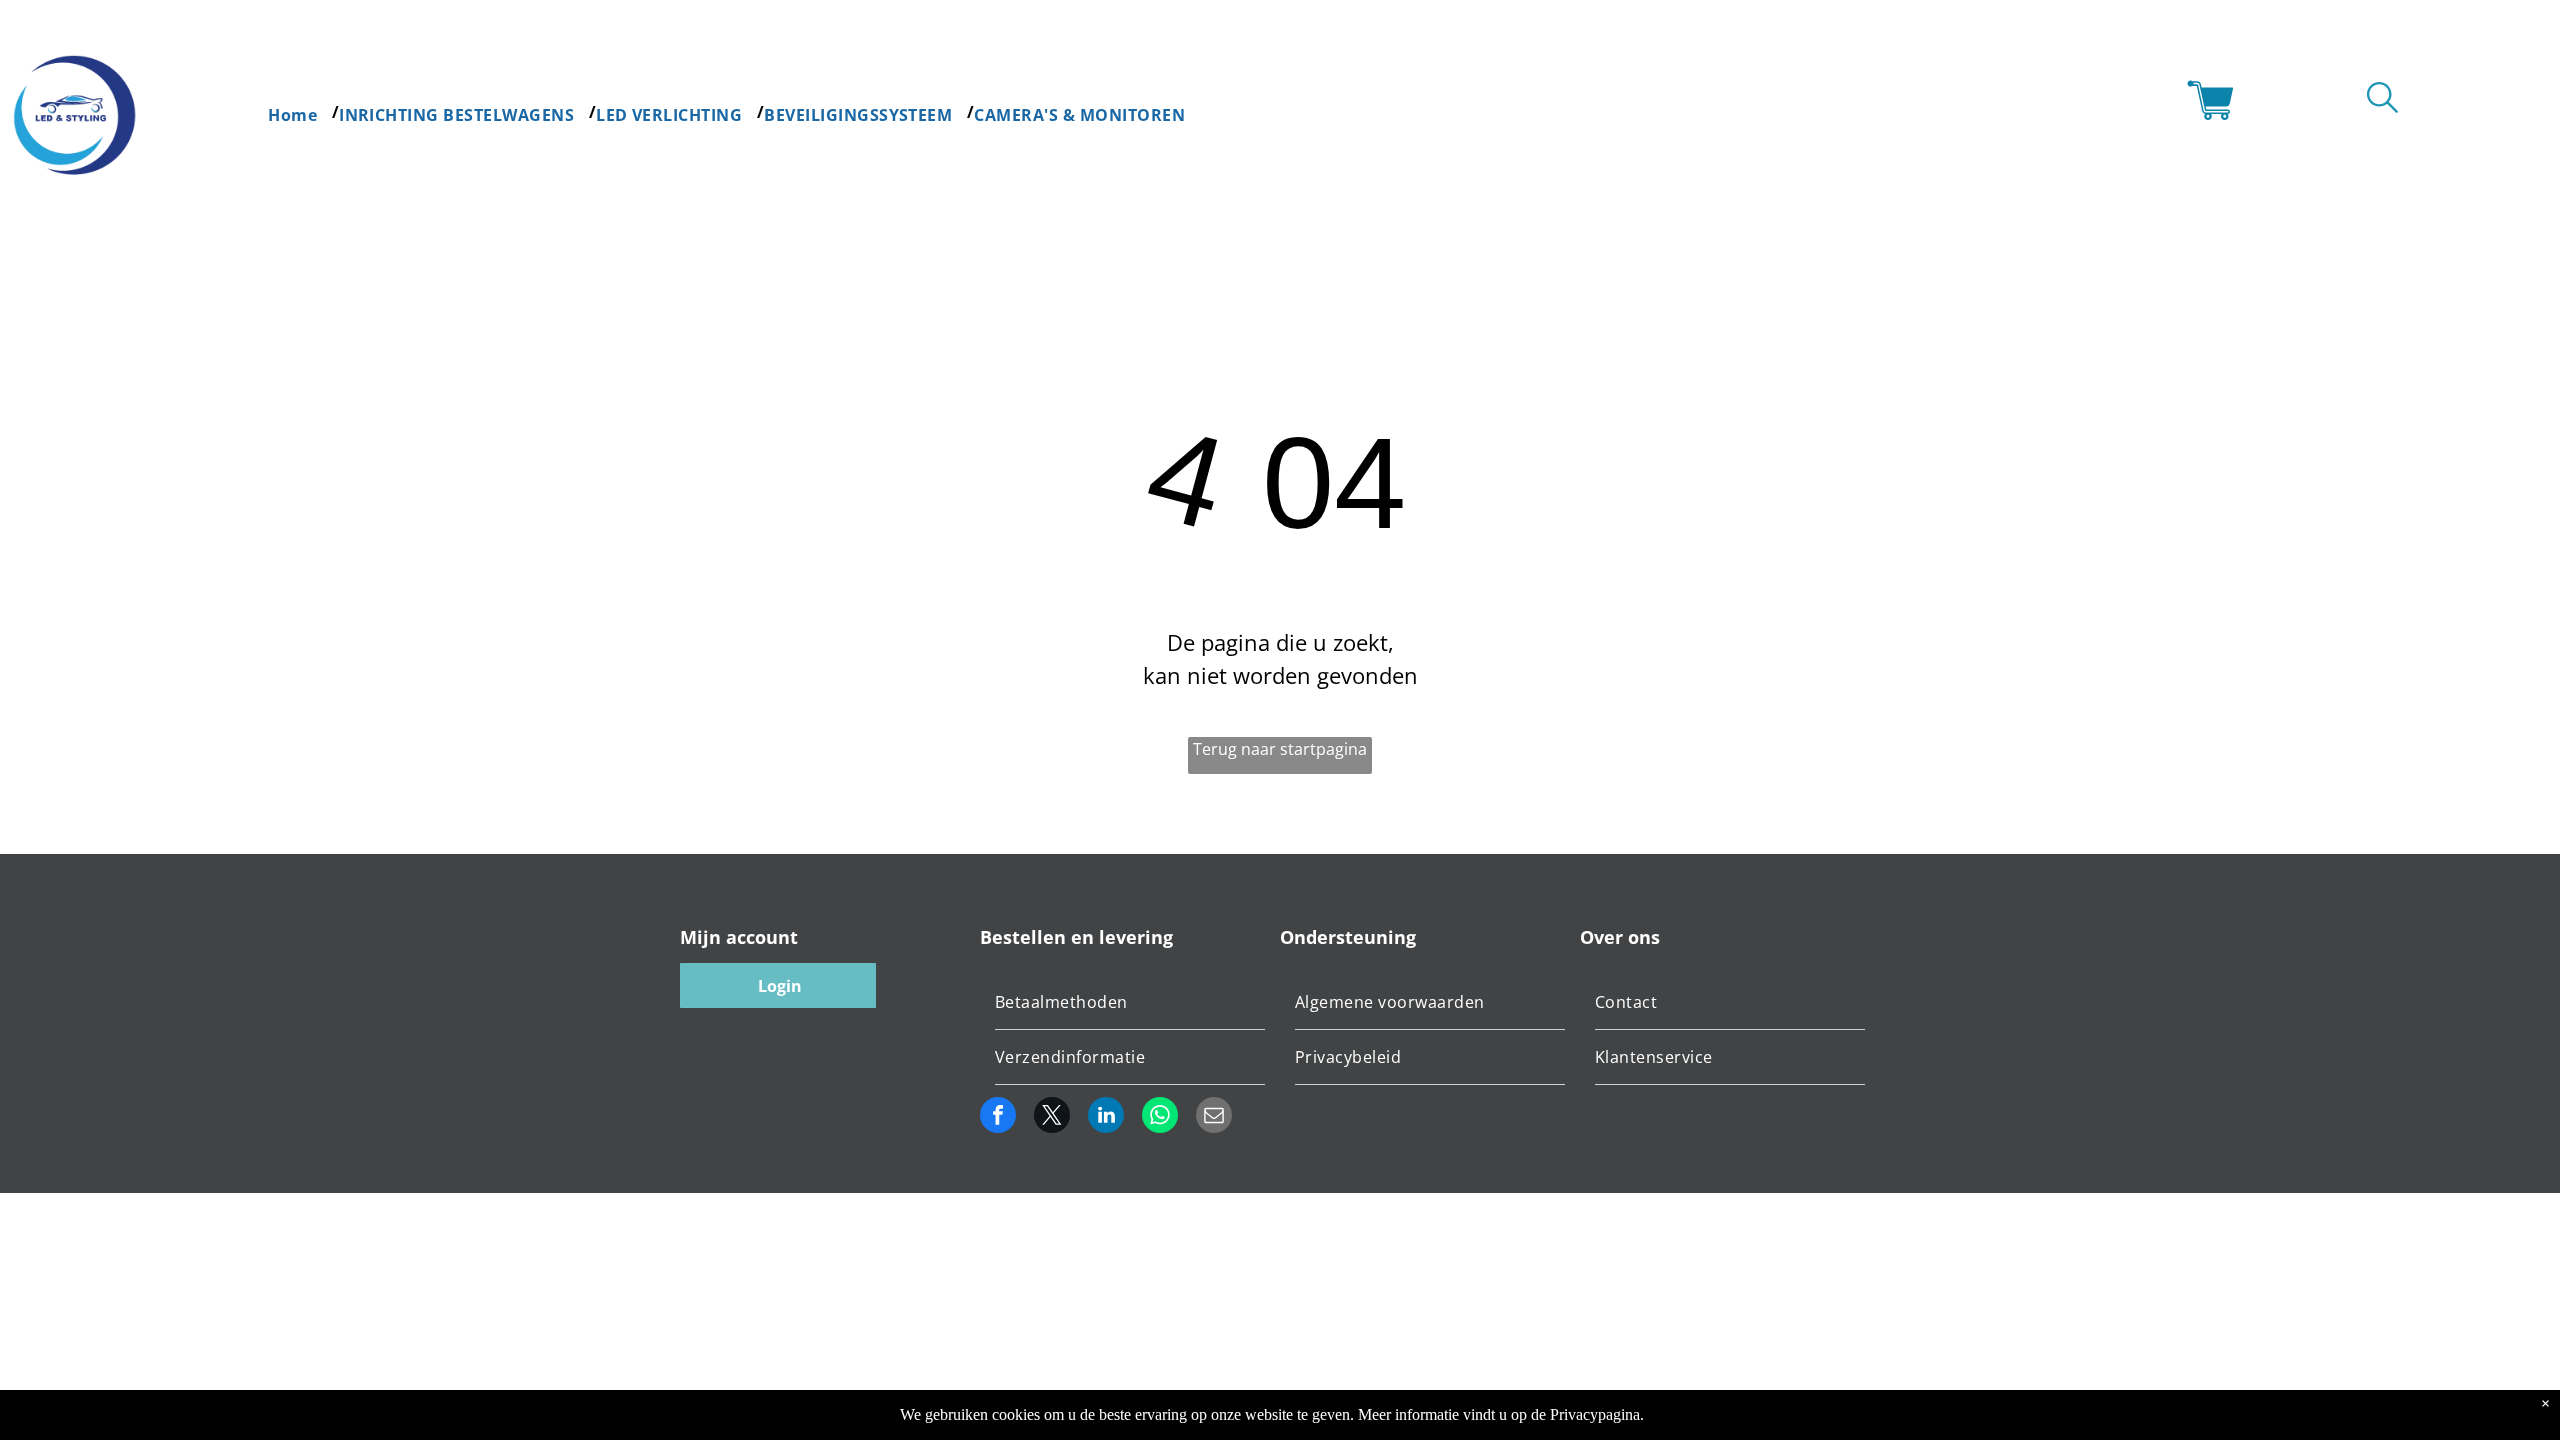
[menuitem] (303, 112)
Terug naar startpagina (1280, 749)
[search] (2382, 100)
